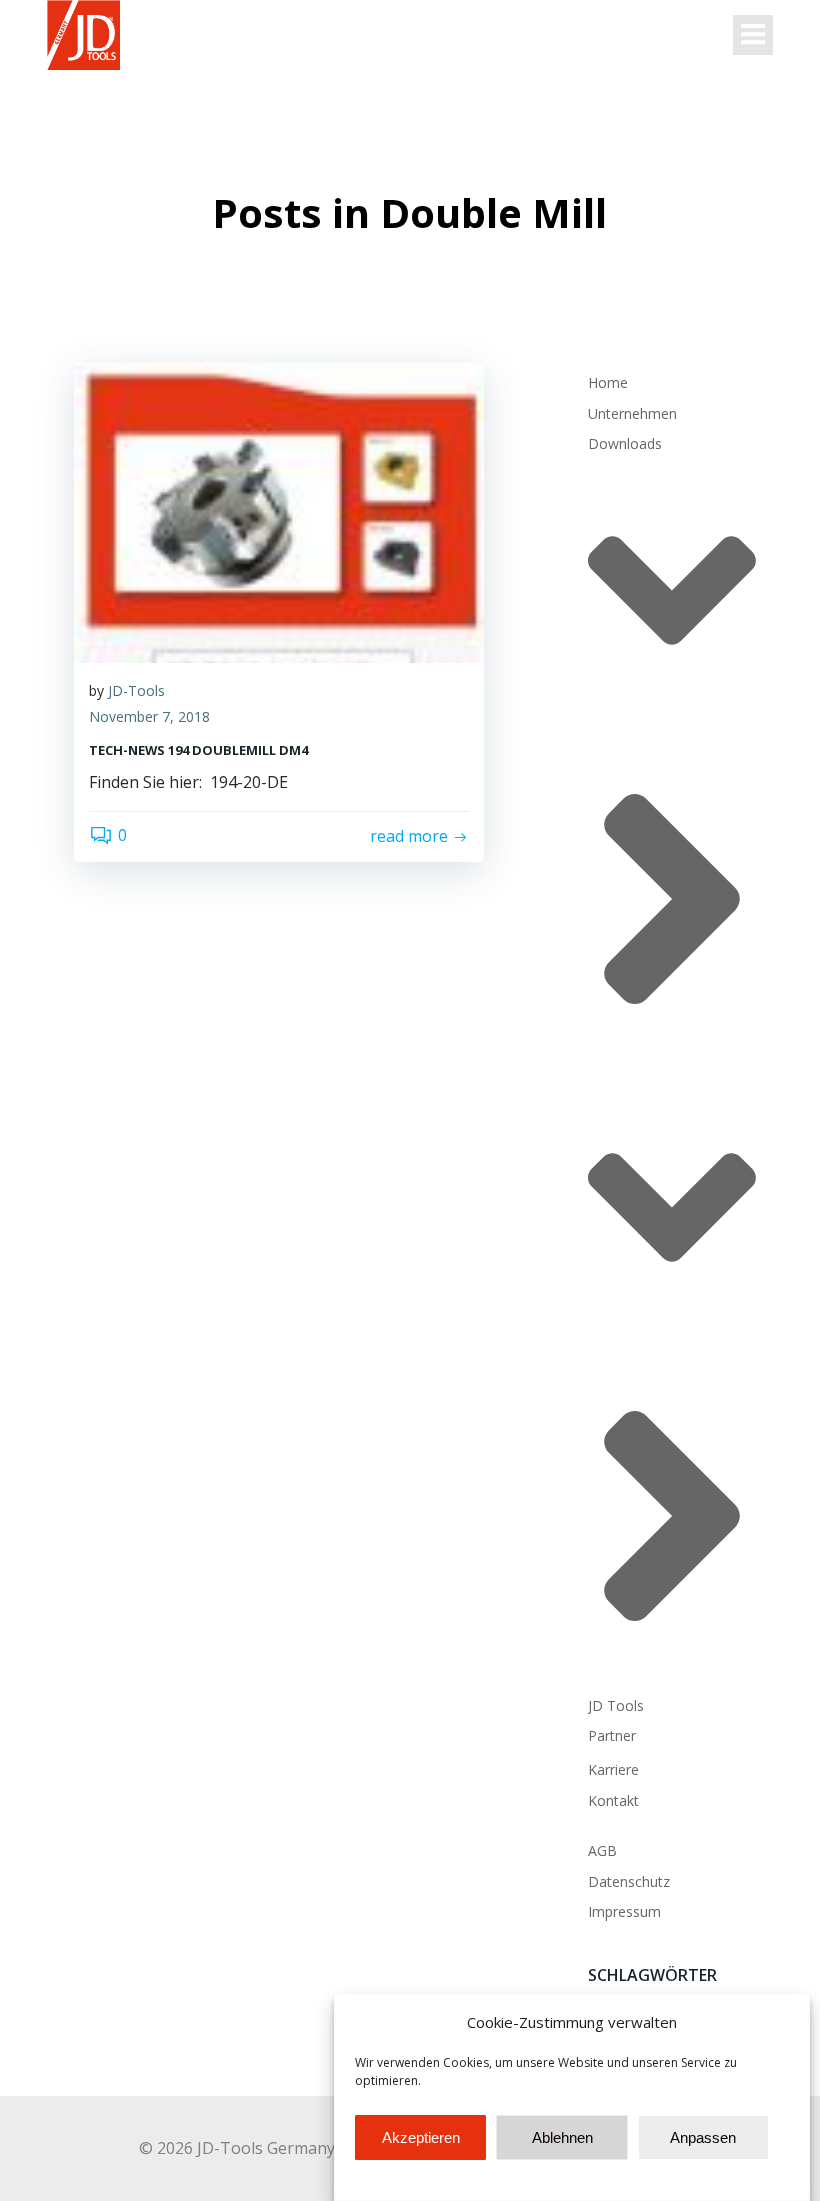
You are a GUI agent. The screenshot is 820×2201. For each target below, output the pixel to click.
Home (608, 382)
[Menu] (753, 35)
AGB (602, 1850)
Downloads (625, 443)
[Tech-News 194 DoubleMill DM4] (279, 512)
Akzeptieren (421, 2137)
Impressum (624, 1911)
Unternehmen (632, 413)
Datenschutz (629, 1881)
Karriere (613, 1769)
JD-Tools (136, 690)
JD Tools (616, 1705)
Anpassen (703, 2137)
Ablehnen (562, 2137)
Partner (612, 1735)
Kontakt (613, 1800)
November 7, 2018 (149, 716)
